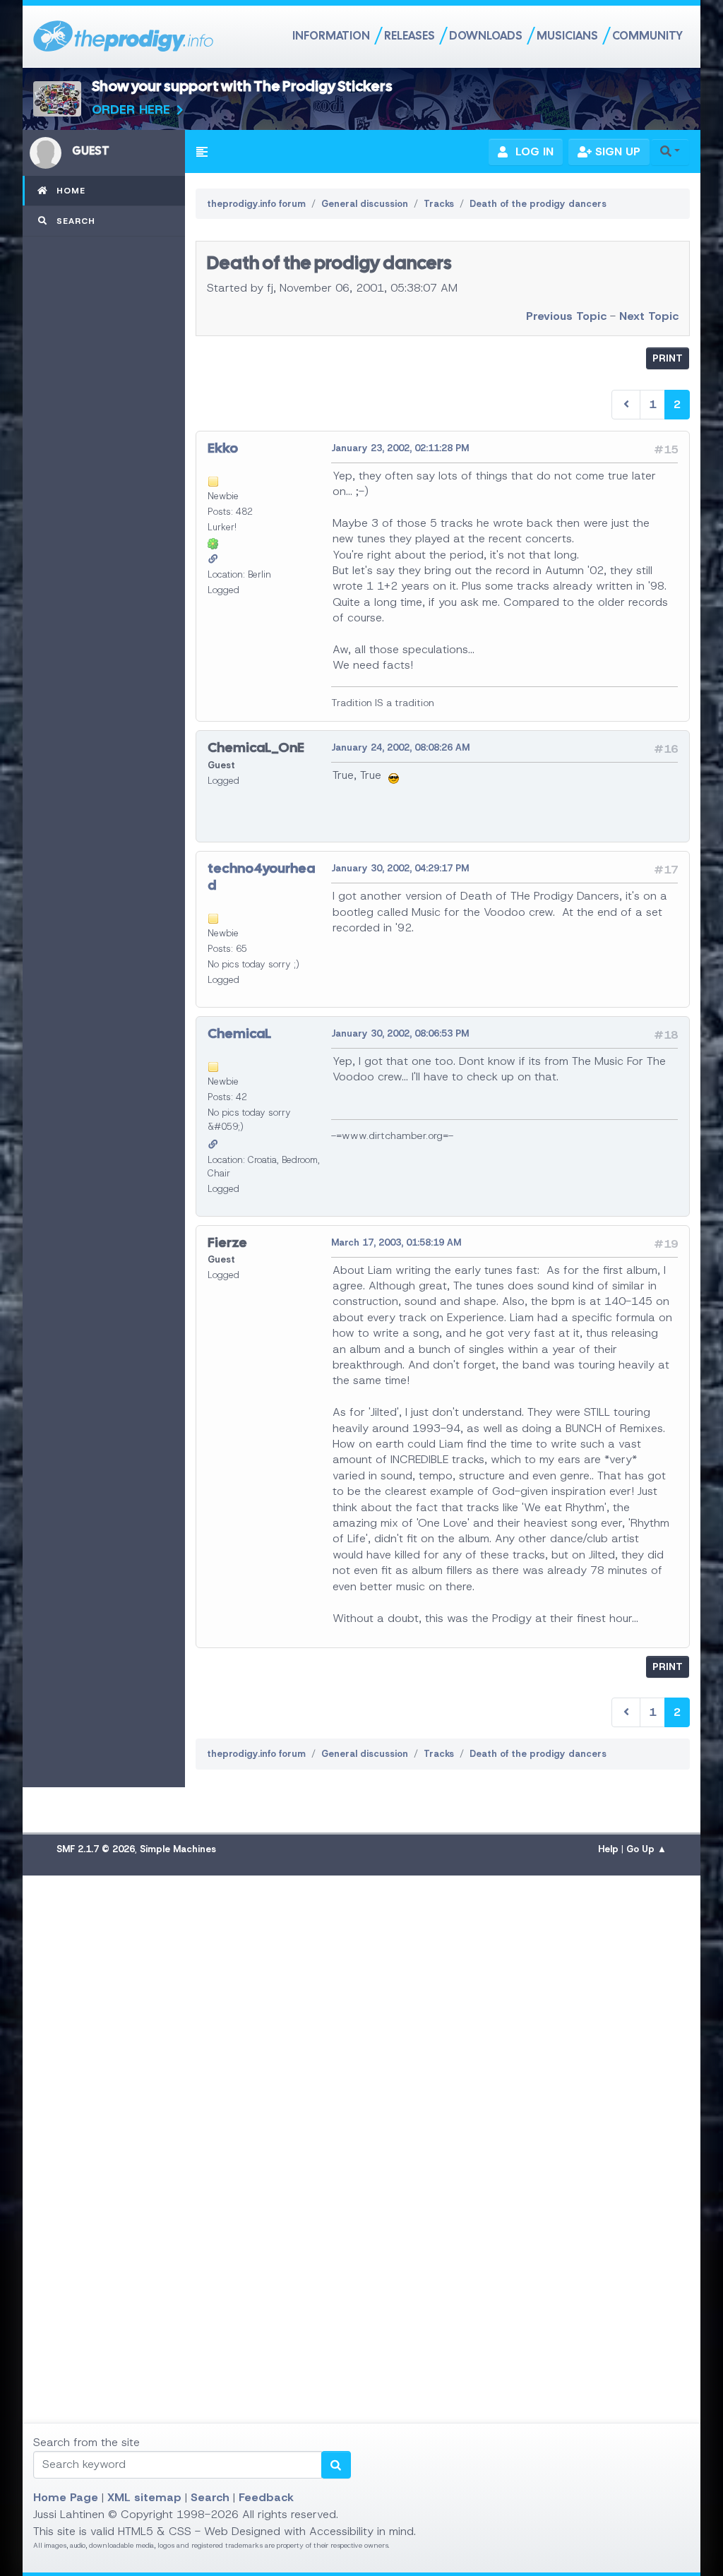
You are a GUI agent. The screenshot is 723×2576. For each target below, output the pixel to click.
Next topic (649, 316)
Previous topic (566, 316)
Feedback (266, 2497)
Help (608, 1849)
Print (668, 358)
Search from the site (86, 2442)
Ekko (223, 448)
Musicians (567, 36)
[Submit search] (336, 2465)
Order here (131, 109)
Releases (410, 36)
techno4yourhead (261, 876)
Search (210, 2497)
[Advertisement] (361, 2050)
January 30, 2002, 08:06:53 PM (400, 1033)
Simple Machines (178, 1849)
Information (331, 36)
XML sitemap (144, 2497)
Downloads (486, 36)
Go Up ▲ (646, 1849)
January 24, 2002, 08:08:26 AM (400, 747)
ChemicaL (239, 1033)
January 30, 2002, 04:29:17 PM (400, 868)
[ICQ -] (213, 543)
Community (647, 36)
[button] (202, 152)
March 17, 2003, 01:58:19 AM (396, 1242)
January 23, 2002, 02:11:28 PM (400, 448)
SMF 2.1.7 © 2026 (96, 1849)
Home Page (66, 2497)
